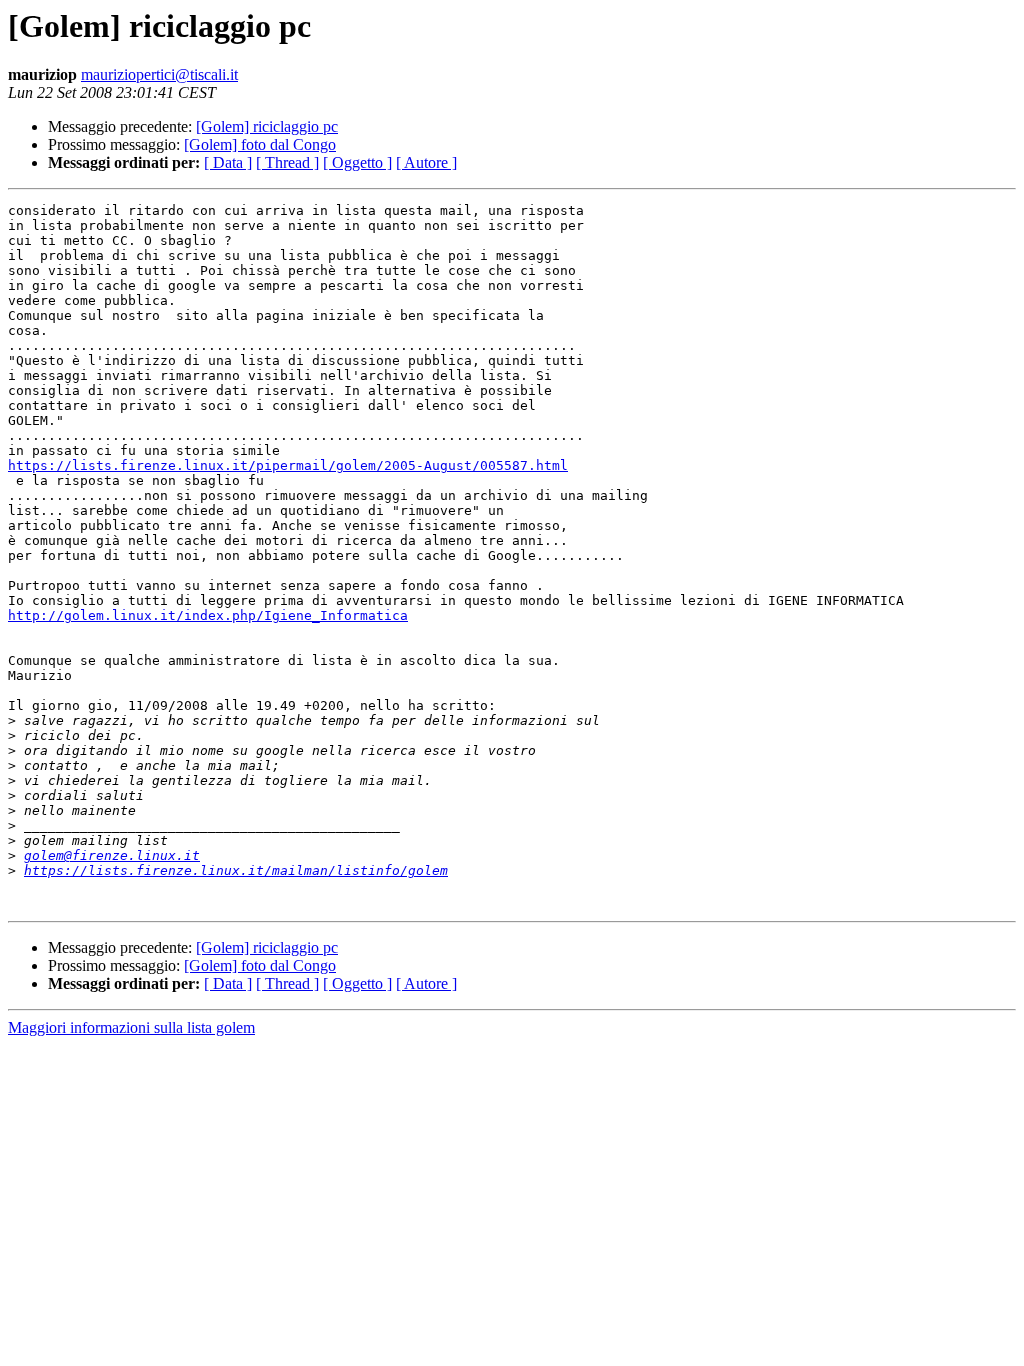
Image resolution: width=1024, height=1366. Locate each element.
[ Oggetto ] (357, 162)
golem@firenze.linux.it (112, 855)
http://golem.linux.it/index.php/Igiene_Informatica (208, 615)
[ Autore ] (426, 162)
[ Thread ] (287, 162)
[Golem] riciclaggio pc (267, 126)
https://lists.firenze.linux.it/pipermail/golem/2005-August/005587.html (288, 465)
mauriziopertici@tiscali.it (159, 74)
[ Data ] (228, 162)
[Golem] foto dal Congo (260, 144)
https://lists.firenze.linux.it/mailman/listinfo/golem (236, 870)
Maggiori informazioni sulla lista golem (131, 1027)
